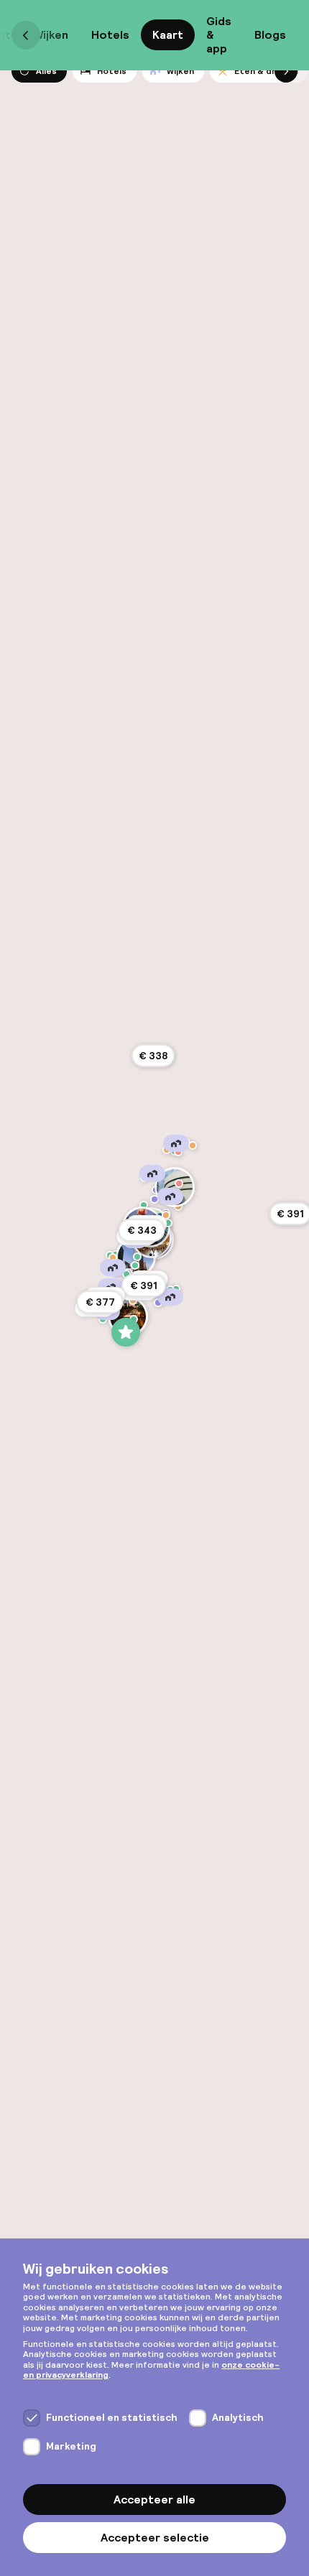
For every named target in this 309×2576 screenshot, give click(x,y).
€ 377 (100, 1302)
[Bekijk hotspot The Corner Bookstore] (179, 1184)
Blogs (270, 35)
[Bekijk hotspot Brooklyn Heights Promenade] (126, 1332)
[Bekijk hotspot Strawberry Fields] (154, 1199)
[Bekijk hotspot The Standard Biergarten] (113, 1257)
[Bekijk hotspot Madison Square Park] (137, 1257)
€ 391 (144, 1285)
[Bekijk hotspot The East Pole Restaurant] (166, 1215)
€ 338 (153, 1056)
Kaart (168, 35)
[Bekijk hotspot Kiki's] (133, 1301)
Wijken (51, 35)
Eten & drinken (266, 71)
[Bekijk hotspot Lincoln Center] (144, 1205)
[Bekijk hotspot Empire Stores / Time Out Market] (134, 1319)
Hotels (110, 35)
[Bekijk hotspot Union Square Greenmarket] (135, 1265)
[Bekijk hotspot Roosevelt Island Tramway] (168, 1223)
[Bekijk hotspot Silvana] (178, 1152)
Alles (46, 71)
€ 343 (142, 1230)
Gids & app (219, 35)
